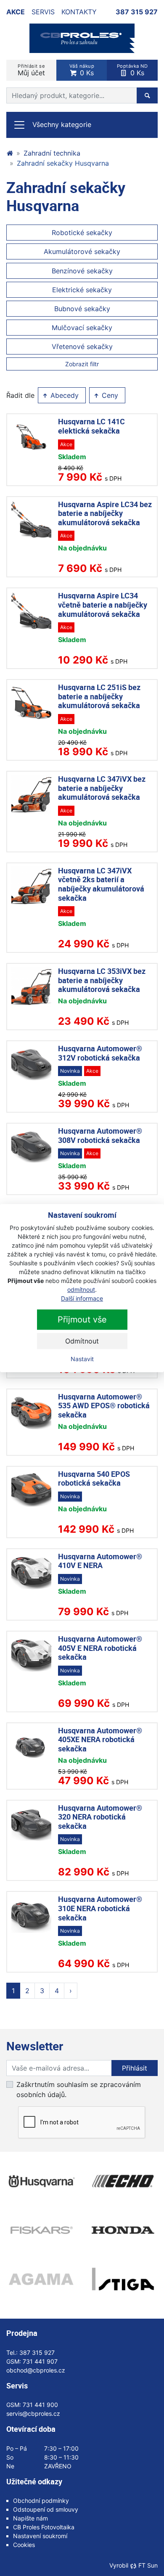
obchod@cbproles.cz (36, 2370)
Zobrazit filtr (82, 364)
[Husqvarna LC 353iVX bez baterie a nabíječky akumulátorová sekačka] (31, 987)
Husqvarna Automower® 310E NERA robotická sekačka (100, 1908)
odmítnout (81, 1289)
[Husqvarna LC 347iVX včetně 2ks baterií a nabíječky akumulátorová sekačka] (31, 886)
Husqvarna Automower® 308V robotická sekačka (100, 1135)
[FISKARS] (41, 2230)
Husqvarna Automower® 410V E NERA (100, 1561)
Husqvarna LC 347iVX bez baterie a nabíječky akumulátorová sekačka (102, 788)
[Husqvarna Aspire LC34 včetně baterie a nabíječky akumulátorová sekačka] (31, 611)
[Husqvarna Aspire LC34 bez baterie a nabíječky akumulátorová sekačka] (31, 520)
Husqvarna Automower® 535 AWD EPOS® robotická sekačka (104, 1406)
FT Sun (148, 2565)
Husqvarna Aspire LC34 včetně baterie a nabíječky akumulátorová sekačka (103, 604)
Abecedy (63, 395)
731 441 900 (40, 2405)
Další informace (82, 1298)
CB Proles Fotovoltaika (44, 2527)
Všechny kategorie (62, 124)
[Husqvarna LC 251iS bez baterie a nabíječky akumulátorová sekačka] (31, 703)
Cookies (24, 2545)
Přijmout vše (82, 1320)
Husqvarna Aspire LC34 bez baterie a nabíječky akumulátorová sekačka (105, 513)
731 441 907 (40, 2361)
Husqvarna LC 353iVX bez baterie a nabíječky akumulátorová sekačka (102, 980)
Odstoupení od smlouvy (46, 2509)
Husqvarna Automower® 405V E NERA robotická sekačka (100, 1648)
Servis (43, 12)
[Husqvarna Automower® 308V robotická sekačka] (31, 1147)
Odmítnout (82, 1341)
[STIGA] (123, 2279)
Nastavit (82, 1359)
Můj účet (31, 70)
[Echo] (123, 2181)
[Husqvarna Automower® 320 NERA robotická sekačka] (31, 1824)
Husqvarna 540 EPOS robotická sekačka (94, 1478)
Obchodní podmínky (41, 2501)
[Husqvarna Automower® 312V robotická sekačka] (31, 1064)
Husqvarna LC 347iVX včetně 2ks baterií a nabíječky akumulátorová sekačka (101, 884)
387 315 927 (137, 12)
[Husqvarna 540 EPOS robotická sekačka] (31, 1490)
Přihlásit (135, 2068)
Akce (16, 12)
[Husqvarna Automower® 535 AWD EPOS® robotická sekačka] (31, 1412)
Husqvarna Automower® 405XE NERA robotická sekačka (100, 1739)
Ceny (109, 395)
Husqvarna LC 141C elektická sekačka (91, 426)
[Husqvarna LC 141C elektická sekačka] (31, 437)
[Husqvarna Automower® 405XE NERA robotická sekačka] (31, 1746)
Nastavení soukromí (40, 2536)
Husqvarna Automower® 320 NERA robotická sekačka (100, 1817)
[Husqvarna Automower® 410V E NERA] (31, 1572)
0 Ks (82, 70)
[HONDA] (123, 2230)
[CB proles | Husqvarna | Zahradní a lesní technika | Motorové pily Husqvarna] (10, 153)
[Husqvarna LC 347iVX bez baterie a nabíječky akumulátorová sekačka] (31, 795)
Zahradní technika (52, 153)
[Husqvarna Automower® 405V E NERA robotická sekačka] (31, 1654)
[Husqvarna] (41, 2181)
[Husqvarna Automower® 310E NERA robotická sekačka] (31, 1915)
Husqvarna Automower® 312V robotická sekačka (100, 1053)
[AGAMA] (41, 2279)
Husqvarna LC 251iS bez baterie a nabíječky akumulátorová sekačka (99, 696)
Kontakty (79, 12)
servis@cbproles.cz (33, 2413)
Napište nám (30, 2518)
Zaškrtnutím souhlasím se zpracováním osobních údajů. (79, 2089)
